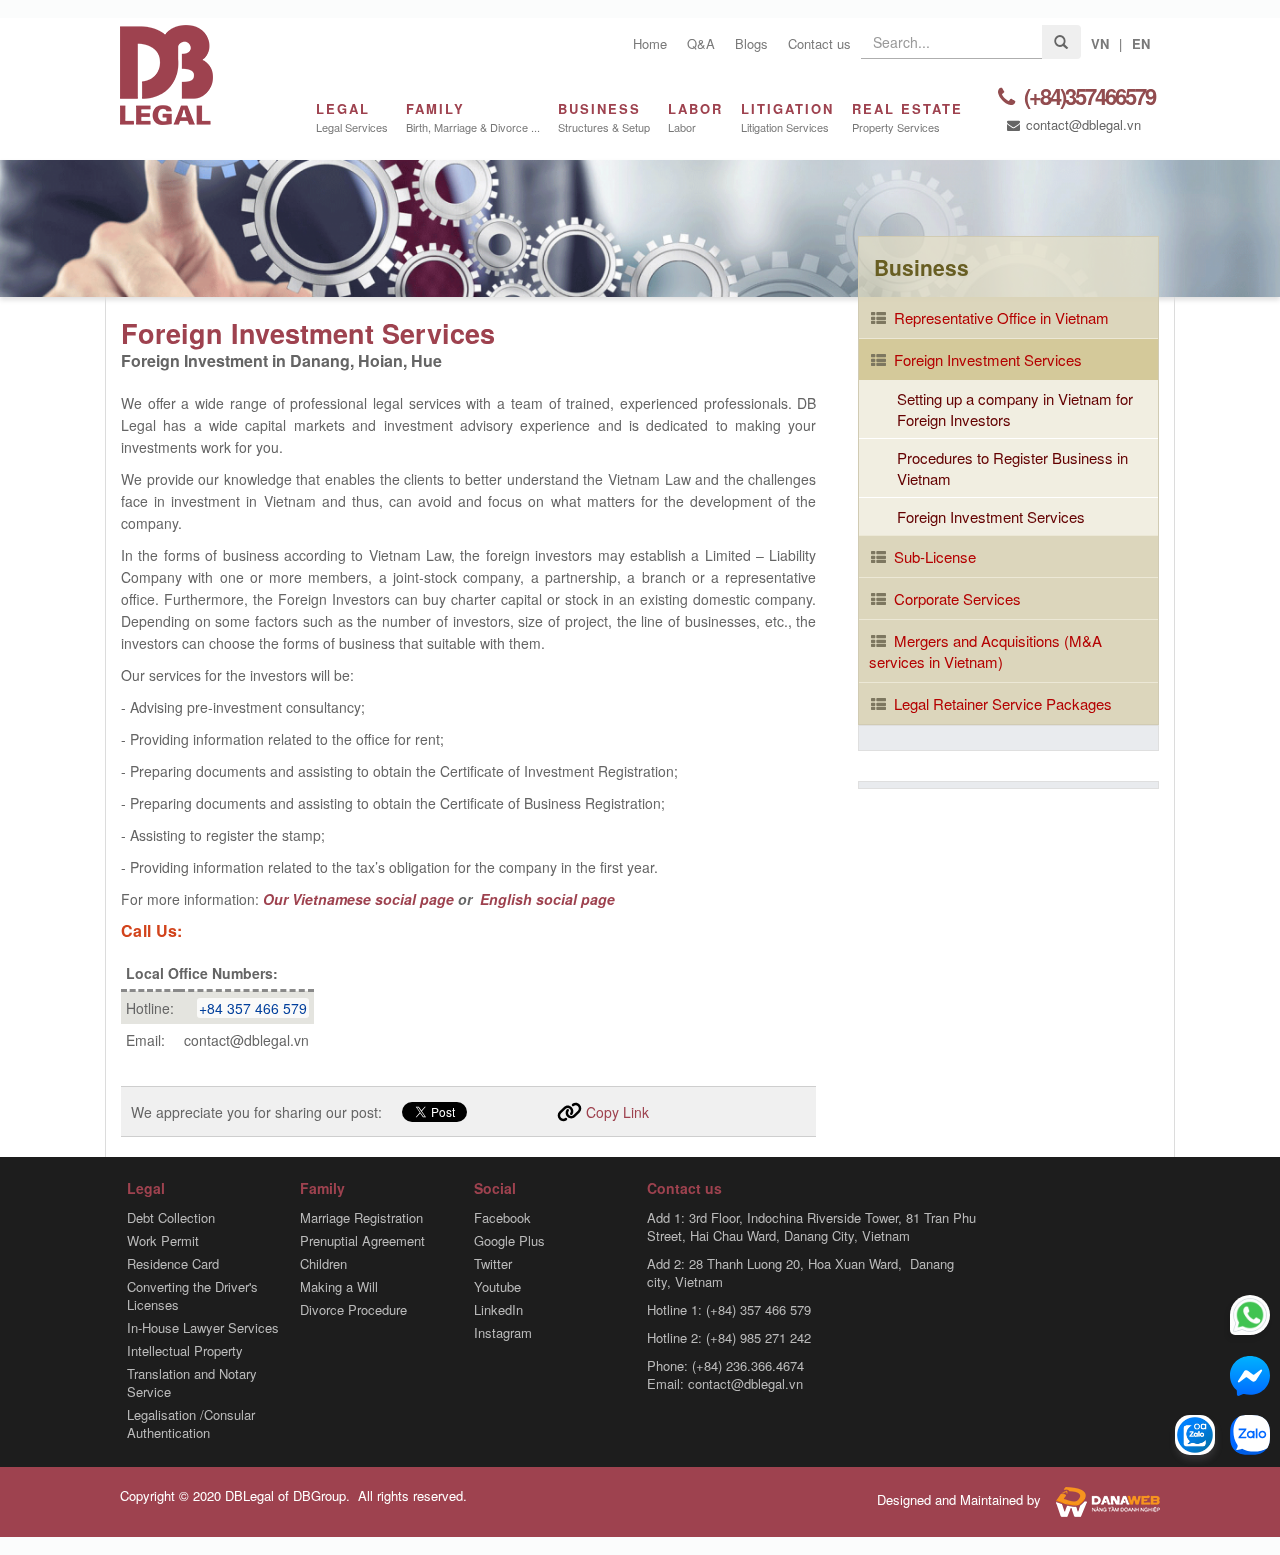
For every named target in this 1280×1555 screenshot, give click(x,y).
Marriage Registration (361, 1218)
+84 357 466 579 (253, 1008)
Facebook (502, 1218)
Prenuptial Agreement (362, 1241)
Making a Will (339, 1287)
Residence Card (173, 1264)
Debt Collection (171, 1218)
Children (323, 1264)
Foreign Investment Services (986, 359)
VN (1100, 43)
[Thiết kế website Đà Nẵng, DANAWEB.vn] (1102, 1500)
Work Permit (163, 1241)
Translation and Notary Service (192, 1383)
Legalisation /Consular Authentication (191, 1424)
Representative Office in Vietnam (999, 317)
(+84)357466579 (1087, 97)
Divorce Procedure (353, 1310)
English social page (545, 899)
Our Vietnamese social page (358, 899)
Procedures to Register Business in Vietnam (1012, 468)
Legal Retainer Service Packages (1001, 703)
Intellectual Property (185, 1351)
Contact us (819, 43)
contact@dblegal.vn (1081, 124)
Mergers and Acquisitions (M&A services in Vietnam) (985, 651)
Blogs (751, 43)
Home (650, 43)
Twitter (493, 1264)
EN (1141, 43)
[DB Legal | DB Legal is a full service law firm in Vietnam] (166, 72)
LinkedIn (498, 1310)
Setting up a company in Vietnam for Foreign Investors (1015, 409)
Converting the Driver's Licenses (192, 1296)
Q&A (701, 43)
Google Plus (509, 1241)
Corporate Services (955, 598)
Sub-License (933, 556)
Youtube (497, 1287)
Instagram (503, 1333)
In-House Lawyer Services (203, 1328)
